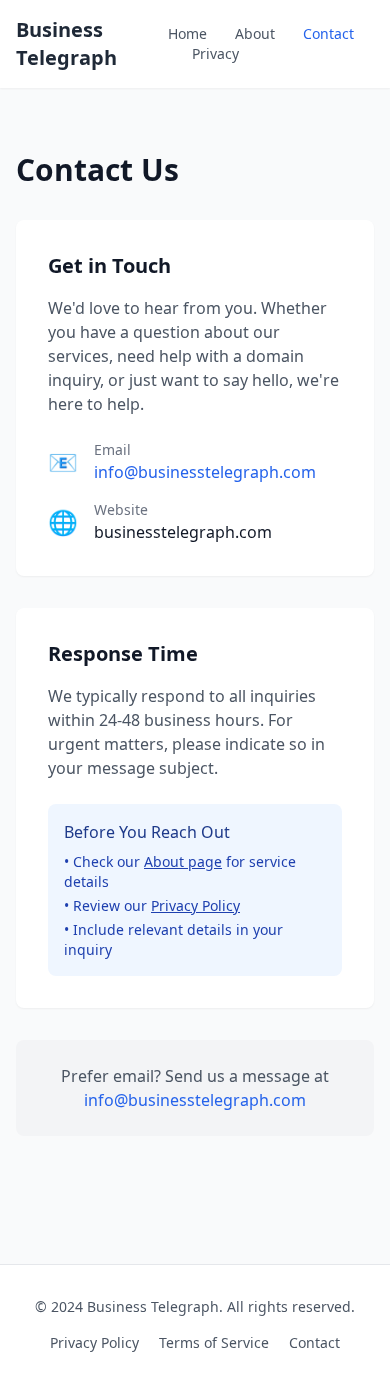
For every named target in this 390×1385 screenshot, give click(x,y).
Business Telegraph (66, 43)
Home (187, 33)
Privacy (215, 53)
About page (183, 861)
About (255, 33)
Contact (328, 33)
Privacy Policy (195, 905)
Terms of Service (214, 1342)
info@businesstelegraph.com (205, 472)
